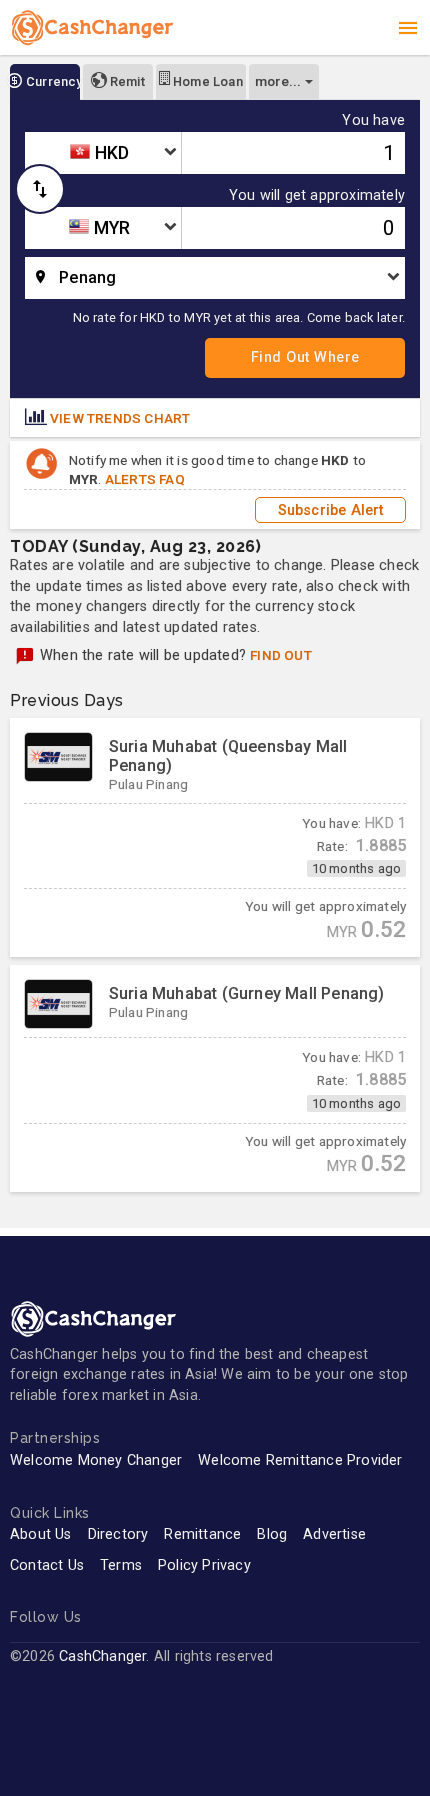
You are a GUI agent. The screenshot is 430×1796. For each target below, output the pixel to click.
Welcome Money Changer (96, 1460)
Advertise (334, 1534)
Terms (121, 1565)
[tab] (45, 82)
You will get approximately (317, 196)
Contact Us (47, 1565)
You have (373, 121)
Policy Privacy (204, 1565)
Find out (281, 655)
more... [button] (278, 81)
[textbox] (103, 153)
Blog (272, 1534)
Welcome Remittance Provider (300, 1460)
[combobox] (103, 153)
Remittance (202, 1534)
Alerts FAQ (145, 479)
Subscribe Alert (331, 509)
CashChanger (102, 1656)
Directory (118, 1534)
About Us (41, 1534)
